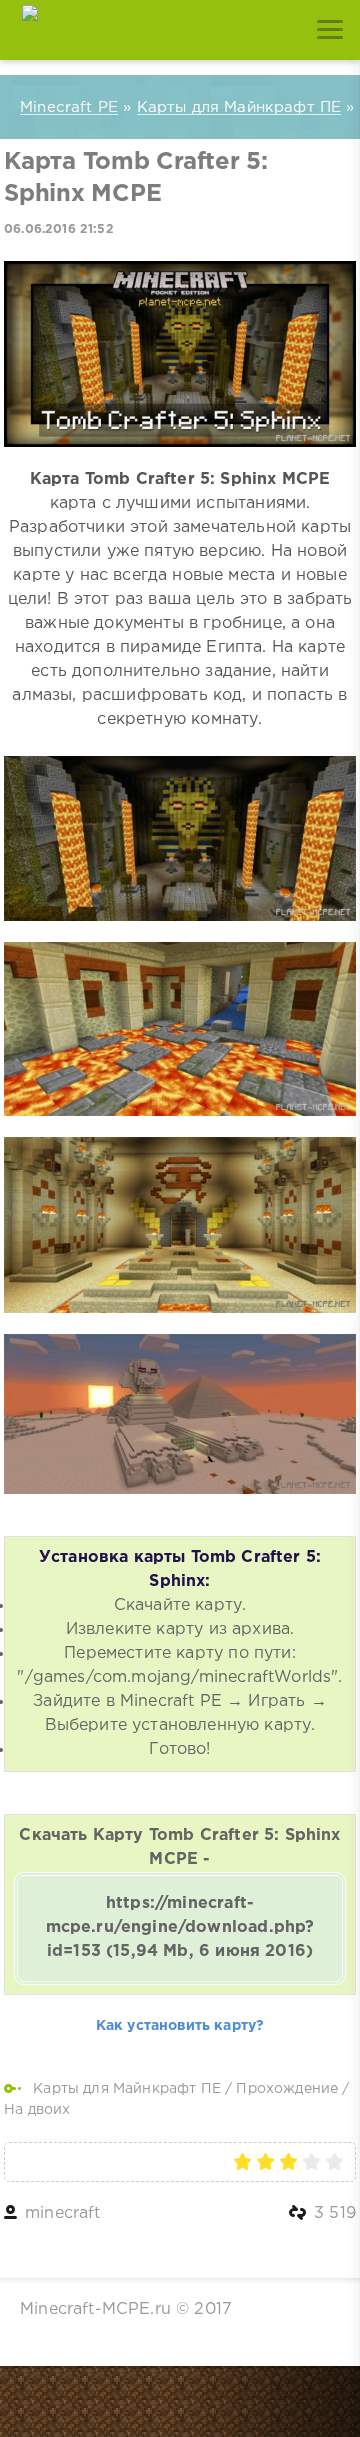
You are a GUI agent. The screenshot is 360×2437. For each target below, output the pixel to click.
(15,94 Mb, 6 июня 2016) (180, 1927)
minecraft (63, 2213)
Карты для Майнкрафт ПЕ (127, 2089)
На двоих (37, 2110)
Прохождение (287, 2089)
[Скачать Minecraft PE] (30, 30)
